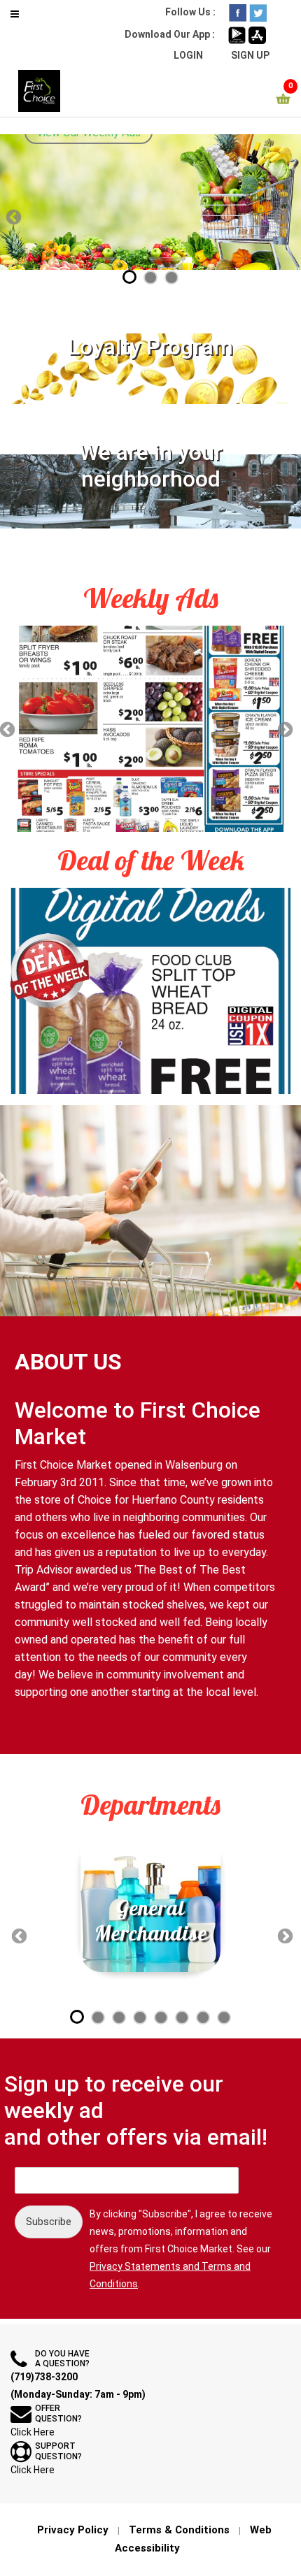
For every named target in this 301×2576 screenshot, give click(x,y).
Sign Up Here (155, 211)
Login (188, 55)
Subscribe (49, 2222)
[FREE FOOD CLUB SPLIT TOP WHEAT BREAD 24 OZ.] (150, 988)
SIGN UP (250, 55)
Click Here (33, 2432)
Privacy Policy (73, 2530)
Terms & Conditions (179, 2530)
